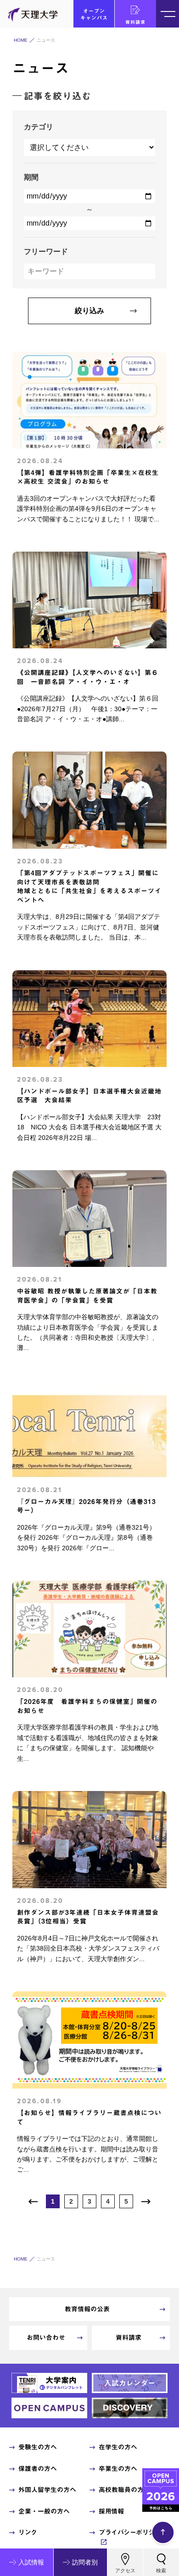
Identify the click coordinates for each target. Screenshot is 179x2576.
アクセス (125, 2570)
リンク (28, 2532)
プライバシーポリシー (130, 2532)
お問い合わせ (46, 2338)
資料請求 (135, 22)
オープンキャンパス (94, 14)
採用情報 (111, 2511)
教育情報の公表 (87, 2309)
